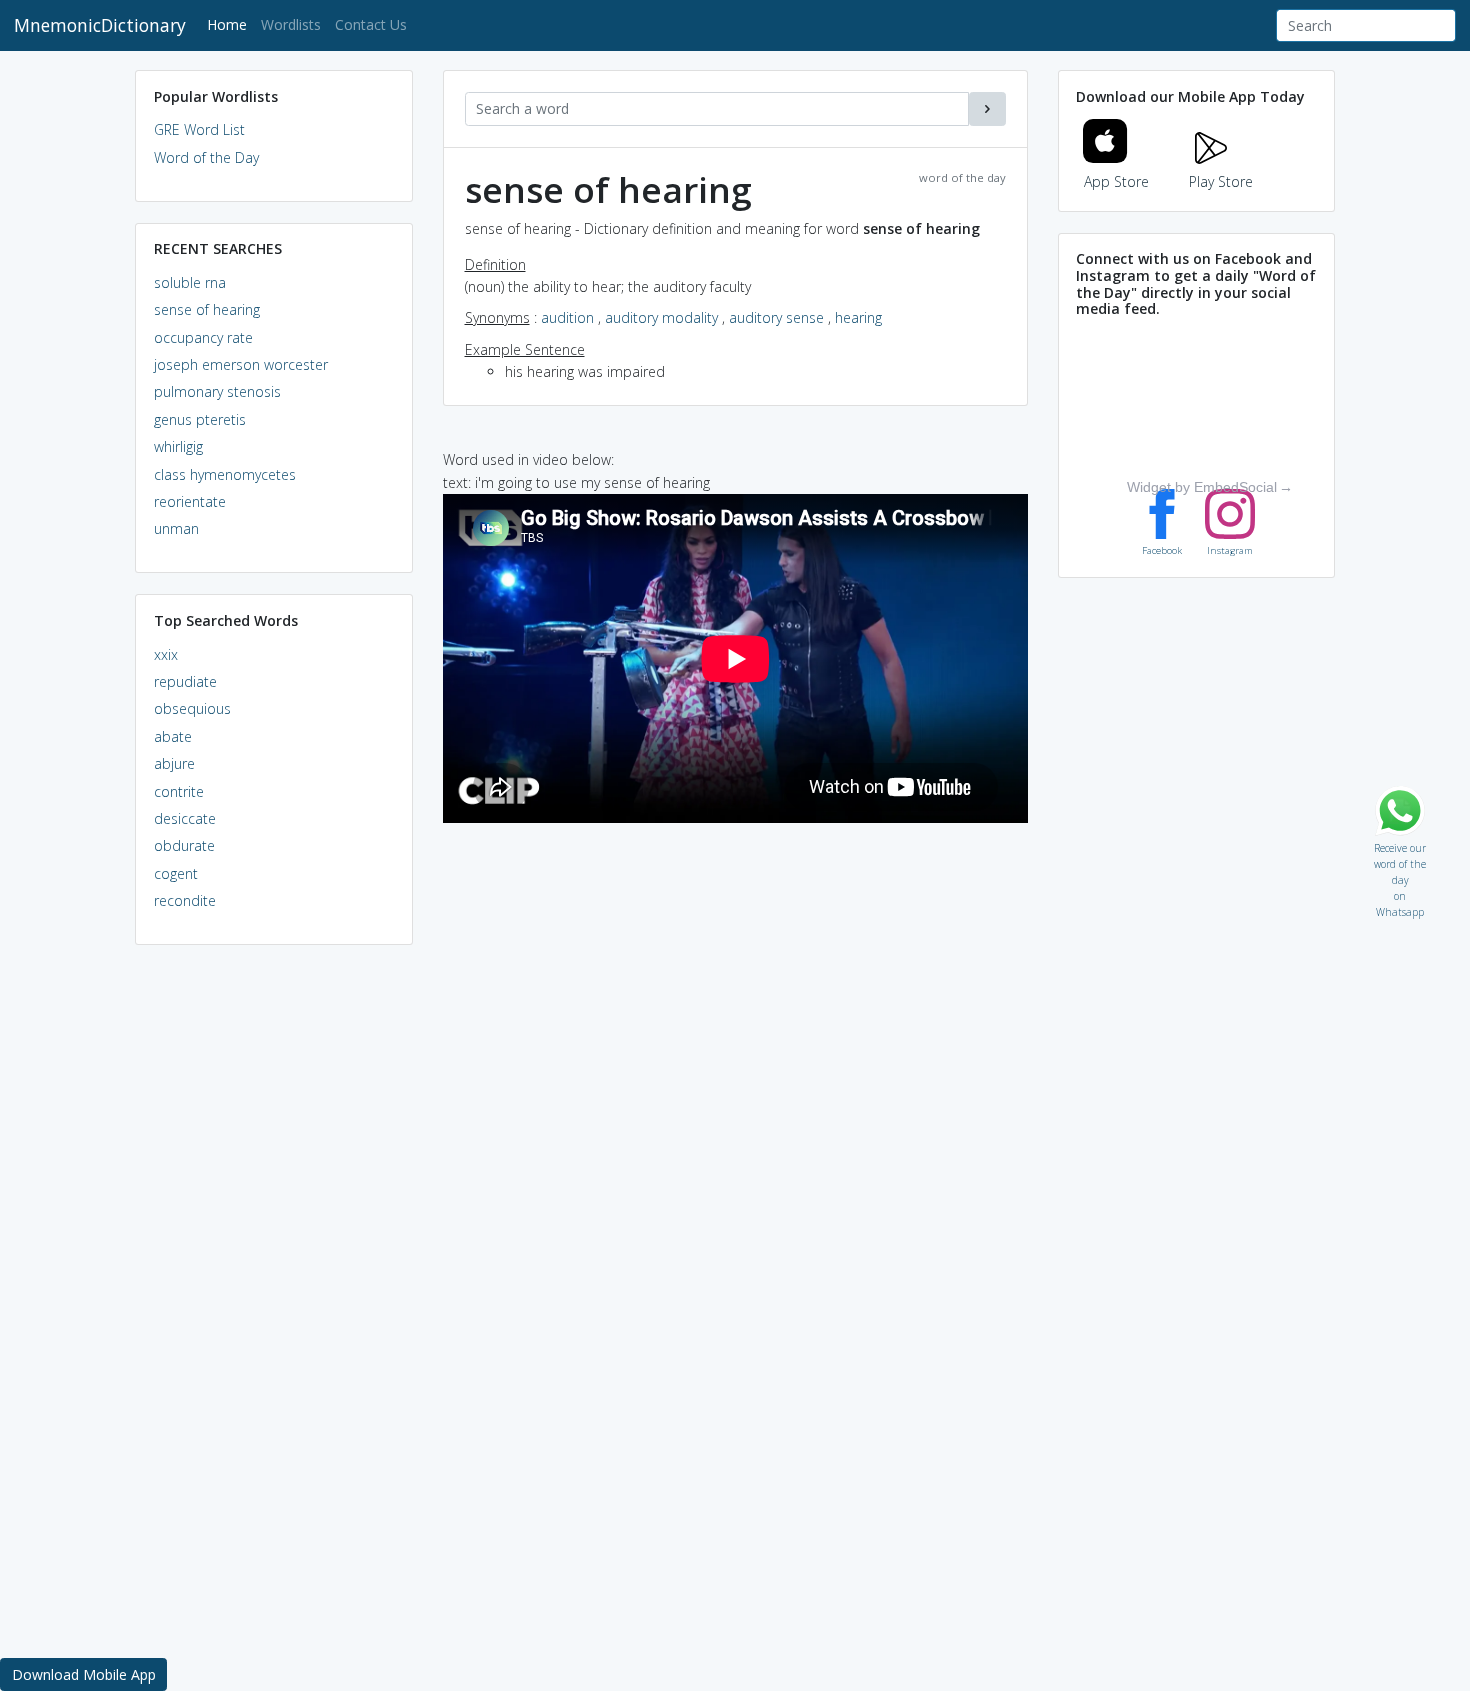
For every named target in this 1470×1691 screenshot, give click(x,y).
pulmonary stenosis (217, 391)
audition (567, 317)
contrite (179, 791)
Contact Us (371, 24)
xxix (166, 654)
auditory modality (661, 317)
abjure (174, 763)
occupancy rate (203, 337)
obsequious (192, 708)
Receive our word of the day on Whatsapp (1400, 843)
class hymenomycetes (225, 474)
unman (176, 528)
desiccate (185, 818)
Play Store (1221, 181)
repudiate (185, 681)
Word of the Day (206, 157)
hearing (858, 317)
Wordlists (291, 24)
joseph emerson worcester (241, 364)
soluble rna (190, 282)
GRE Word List (199, 129)
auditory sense (776, 317)
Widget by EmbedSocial (1202, 487)
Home (230, 24)
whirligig (178, 446)
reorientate (190, 501)
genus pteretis (200, 419)
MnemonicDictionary (100, 25)
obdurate (184, 845)
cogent (176, 873)
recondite (185, 900)
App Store (1116, 181)
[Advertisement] (274, 1266)
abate (173, 736)
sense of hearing (207, 309)
